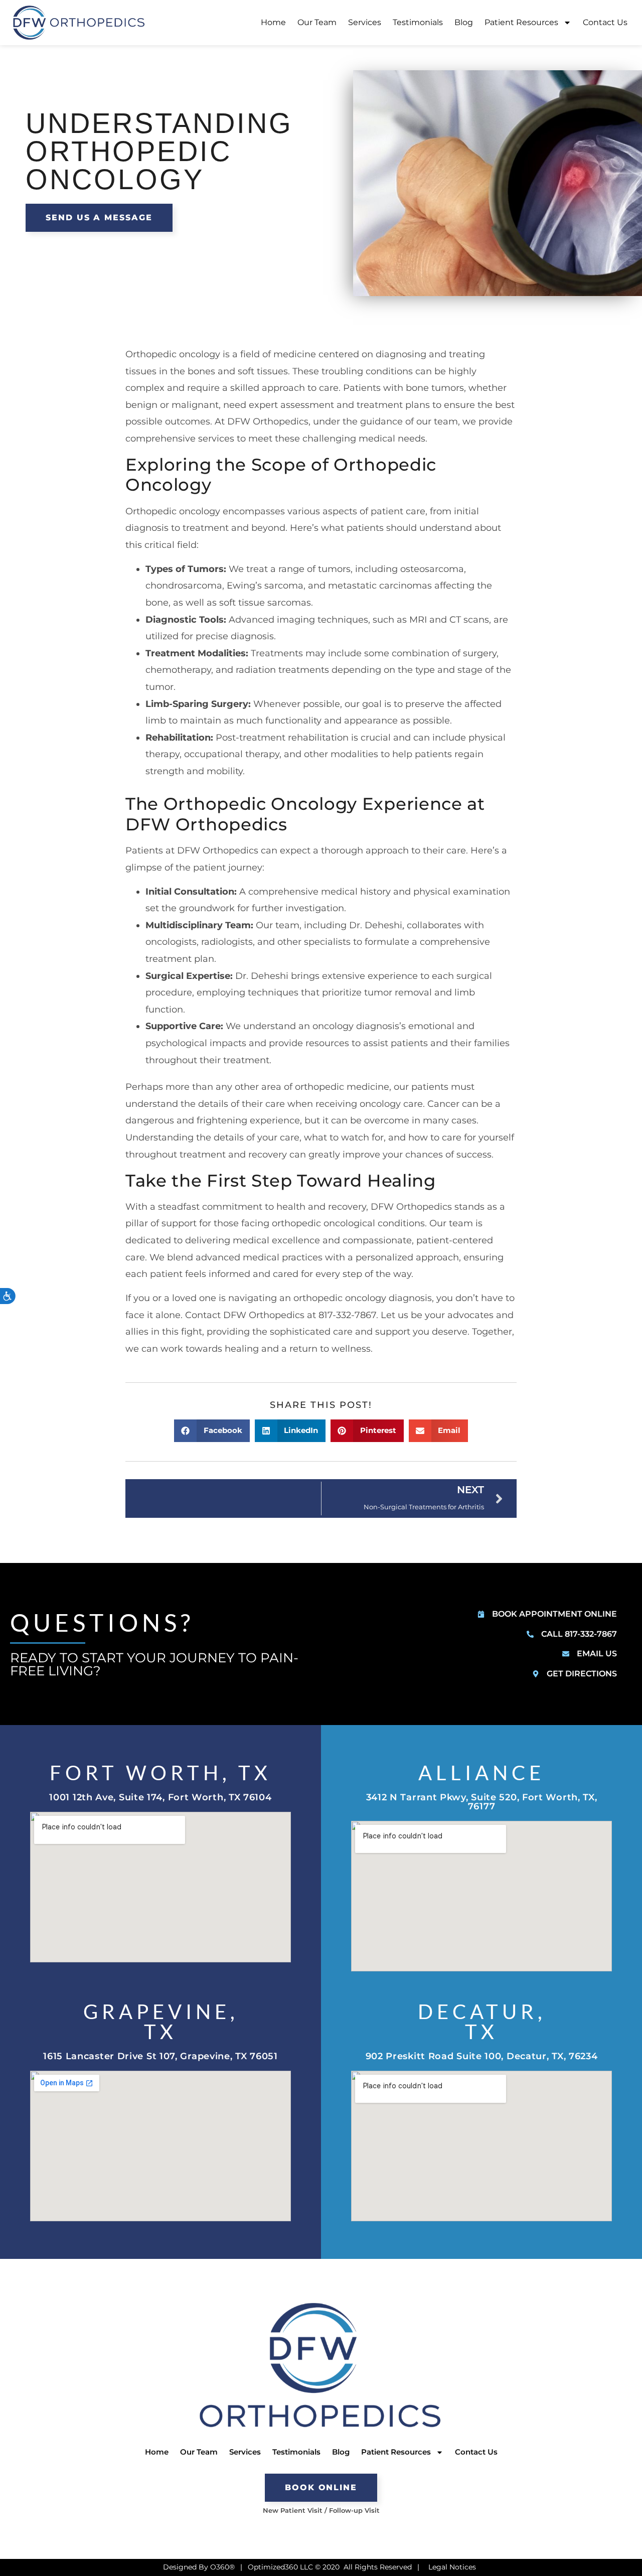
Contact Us (605, 22)
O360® (222, 2567)
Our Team (317, 22)
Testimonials (418, 22)
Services (365, 22)
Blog (464, 22)
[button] (212, 1431)
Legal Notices (452, 2567)
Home (273, 22)
